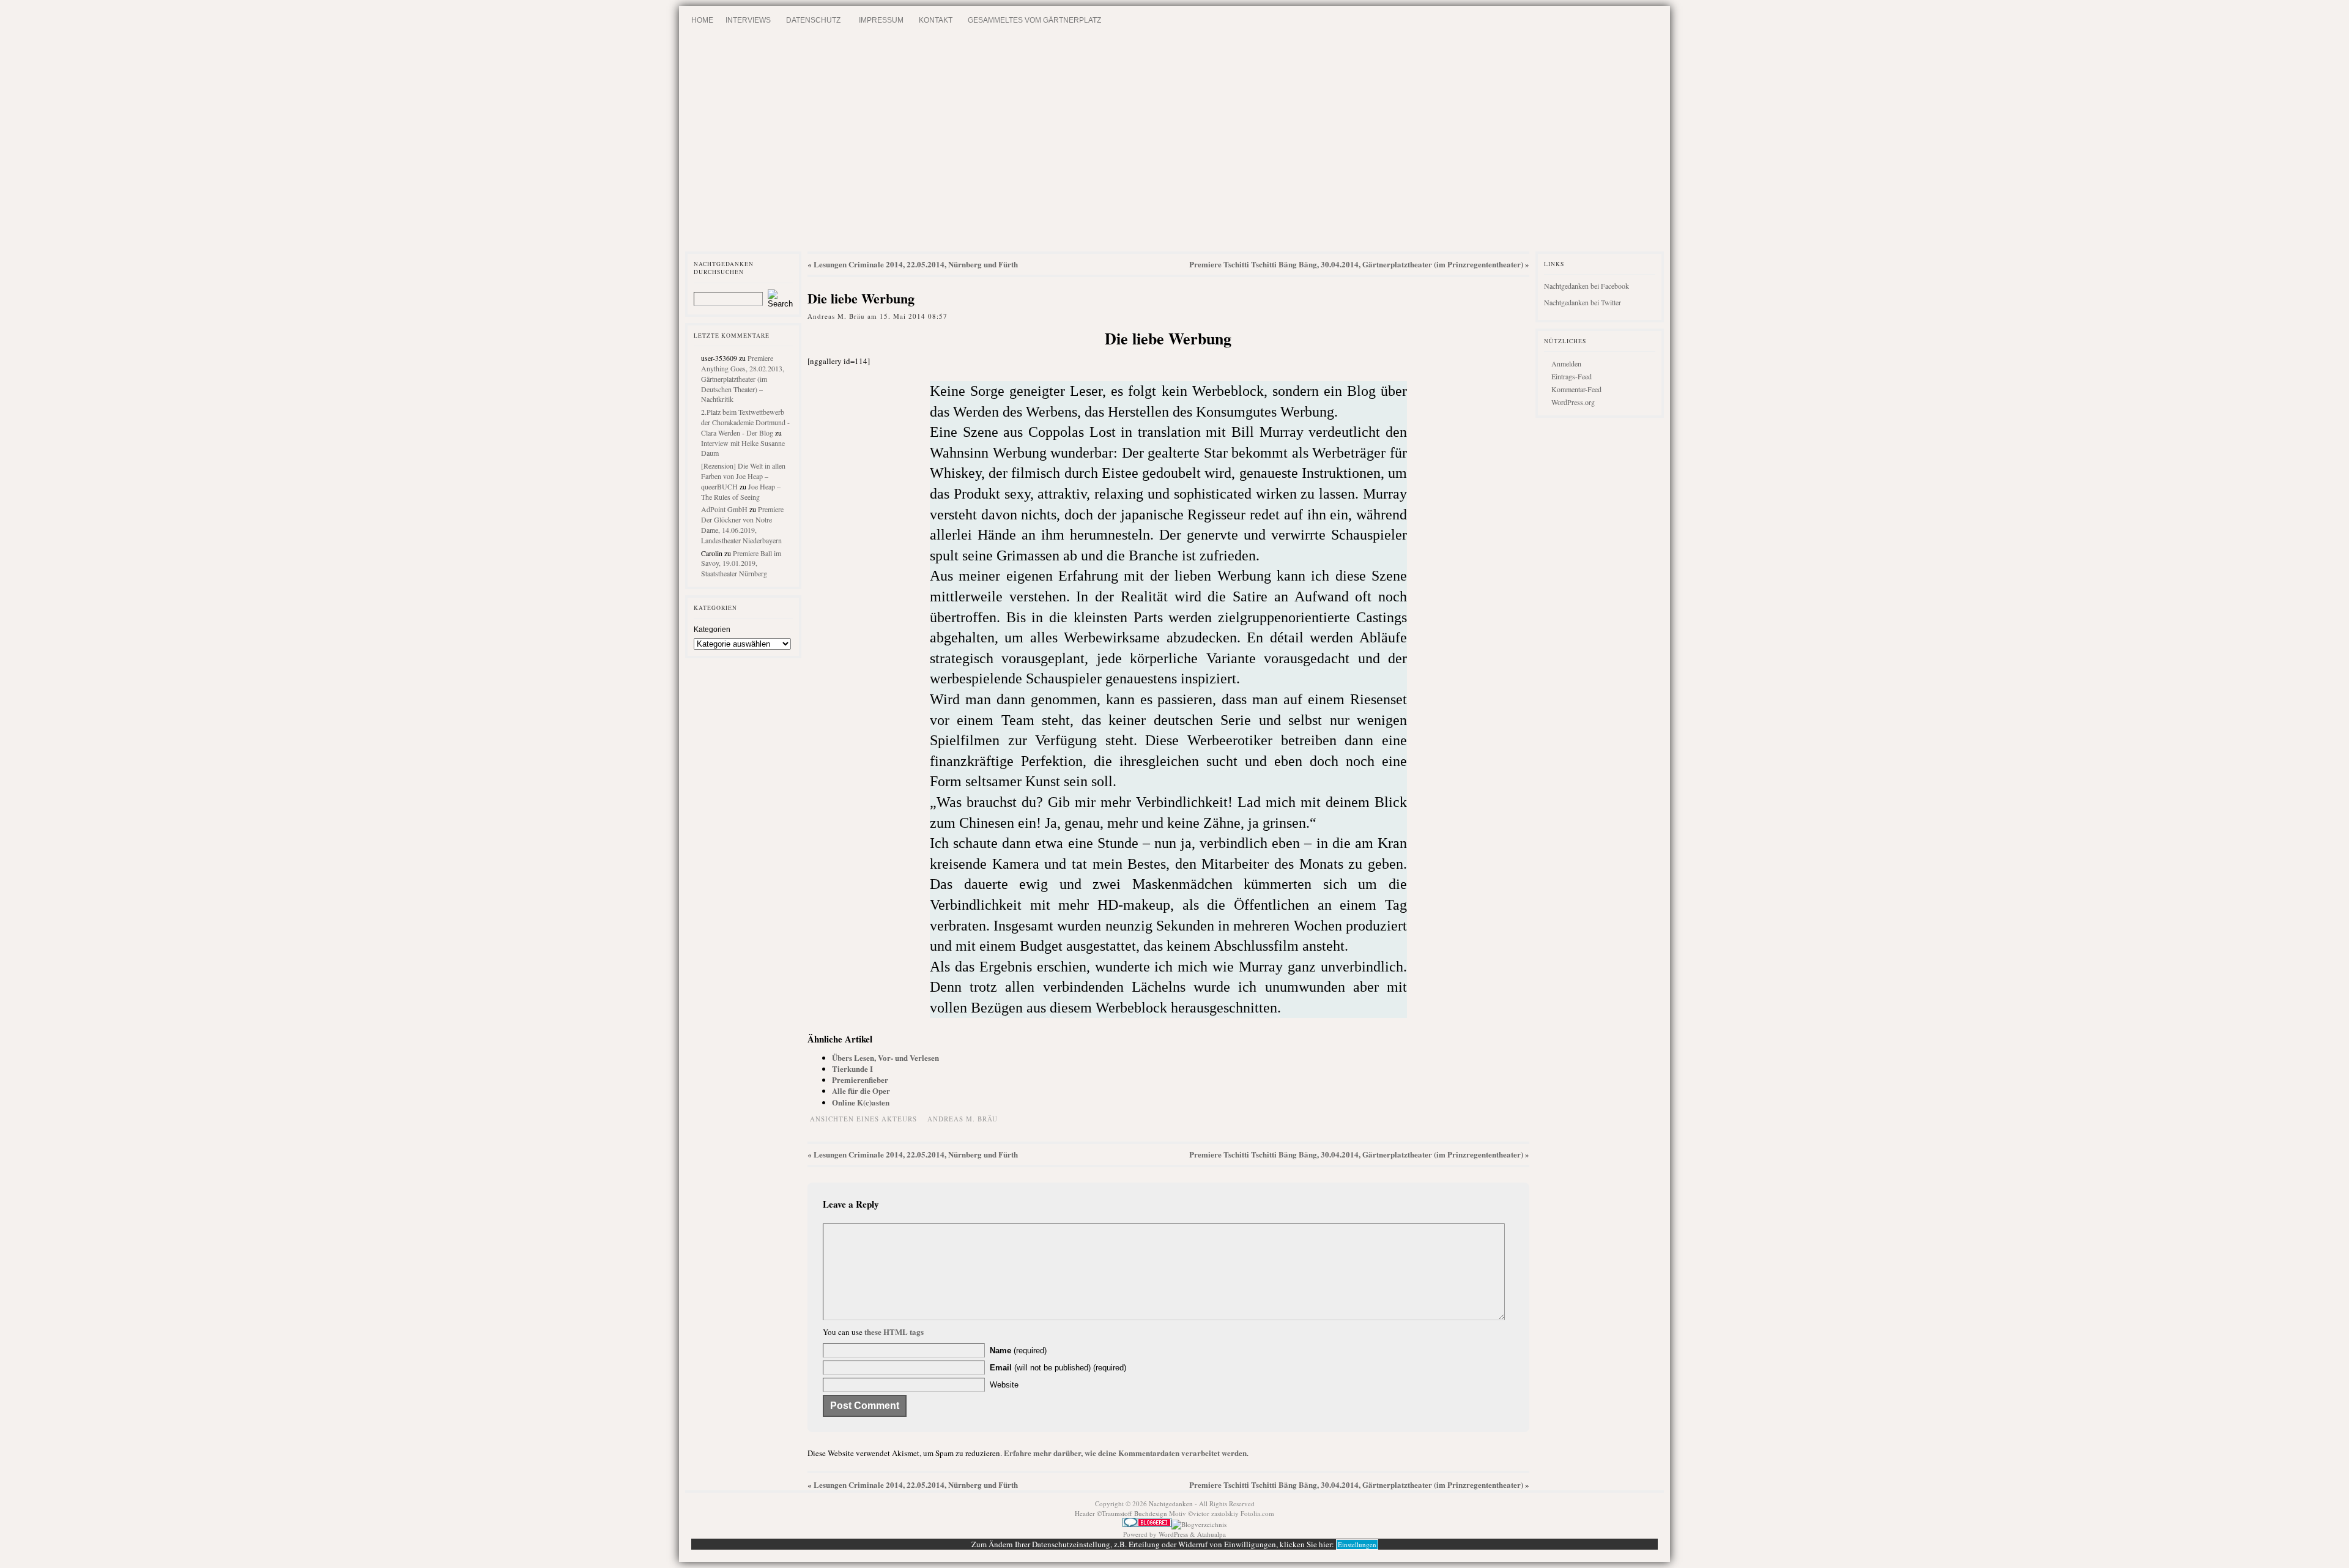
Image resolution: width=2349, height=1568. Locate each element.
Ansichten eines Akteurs (863, 1119)
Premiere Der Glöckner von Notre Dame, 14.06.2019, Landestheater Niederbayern (742, 524)
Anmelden (1566, 363)
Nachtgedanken (1171, 1503)
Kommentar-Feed (1576, 389)
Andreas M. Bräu (963, 1119)
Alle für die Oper (861, 1091)
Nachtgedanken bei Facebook (1586, 286)
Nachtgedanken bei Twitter (1583, 302)
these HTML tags (894, 1332)
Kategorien (712, 630)
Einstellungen (1357, 1544)
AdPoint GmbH (724, 509)
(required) (1018, 1351)
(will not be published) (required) (1058, 1368)
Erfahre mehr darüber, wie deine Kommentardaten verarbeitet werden (1125, 1453)
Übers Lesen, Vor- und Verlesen (885, 1057)
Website (1004, 1385)
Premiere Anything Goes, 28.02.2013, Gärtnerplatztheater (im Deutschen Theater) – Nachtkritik (743, 378)
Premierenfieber (860, 1079)
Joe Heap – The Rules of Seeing (741, 492)
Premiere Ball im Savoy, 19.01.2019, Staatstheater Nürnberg (741, 563)
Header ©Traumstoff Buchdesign (1122, 1513)
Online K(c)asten (861, 1102)
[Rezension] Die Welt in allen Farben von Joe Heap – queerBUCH (743, 476)
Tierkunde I (852, 1068)
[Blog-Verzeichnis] (1147, 1524)
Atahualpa (1212, 1534)
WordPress (1173, 1534)
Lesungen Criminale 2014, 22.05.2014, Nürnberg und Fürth (916, 264)
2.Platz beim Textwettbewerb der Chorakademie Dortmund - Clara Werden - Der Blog (745, 422)
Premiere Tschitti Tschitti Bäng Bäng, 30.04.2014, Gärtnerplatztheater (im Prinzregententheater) (1356, 264)
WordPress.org (1573, 402)
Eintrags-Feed (1572, 376)
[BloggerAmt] (1199, 1524)
